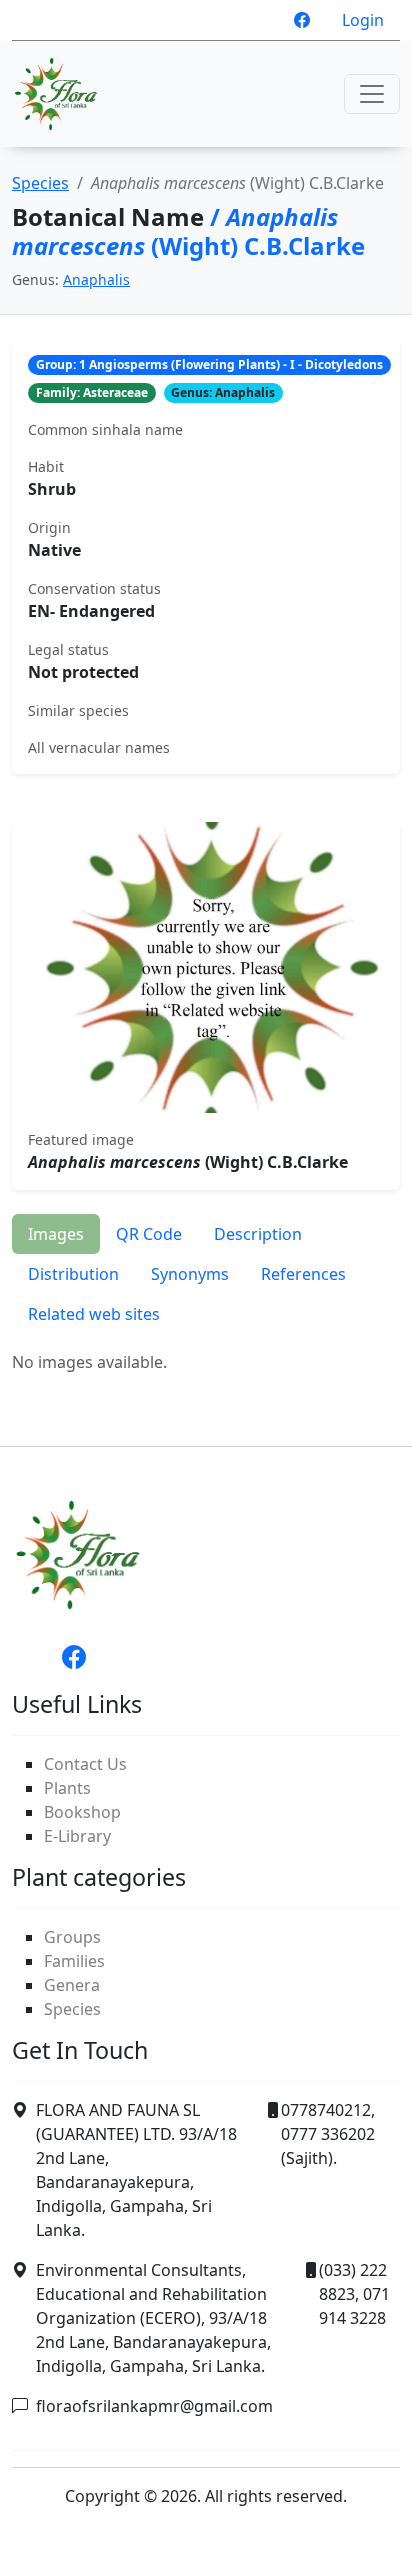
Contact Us (85, 1764)
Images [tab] (56, 1234)
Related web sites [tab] (94, 1314)
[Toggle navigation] (372, 94)
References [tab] (303, 1274)
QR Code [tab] (149, 1234)
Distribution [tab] (73, 1274)
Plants (67, 1788)
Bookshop (82, 1812)
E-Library (77, 1836)
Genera (72, 1985)
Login (363, 20)
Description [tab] (258, 1234)
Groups (72, 1937)
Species (40, 183)
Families (74, 1961)
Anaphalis (96, 279)
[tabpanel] (206, 1362)
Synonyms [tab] (190, 1274)
